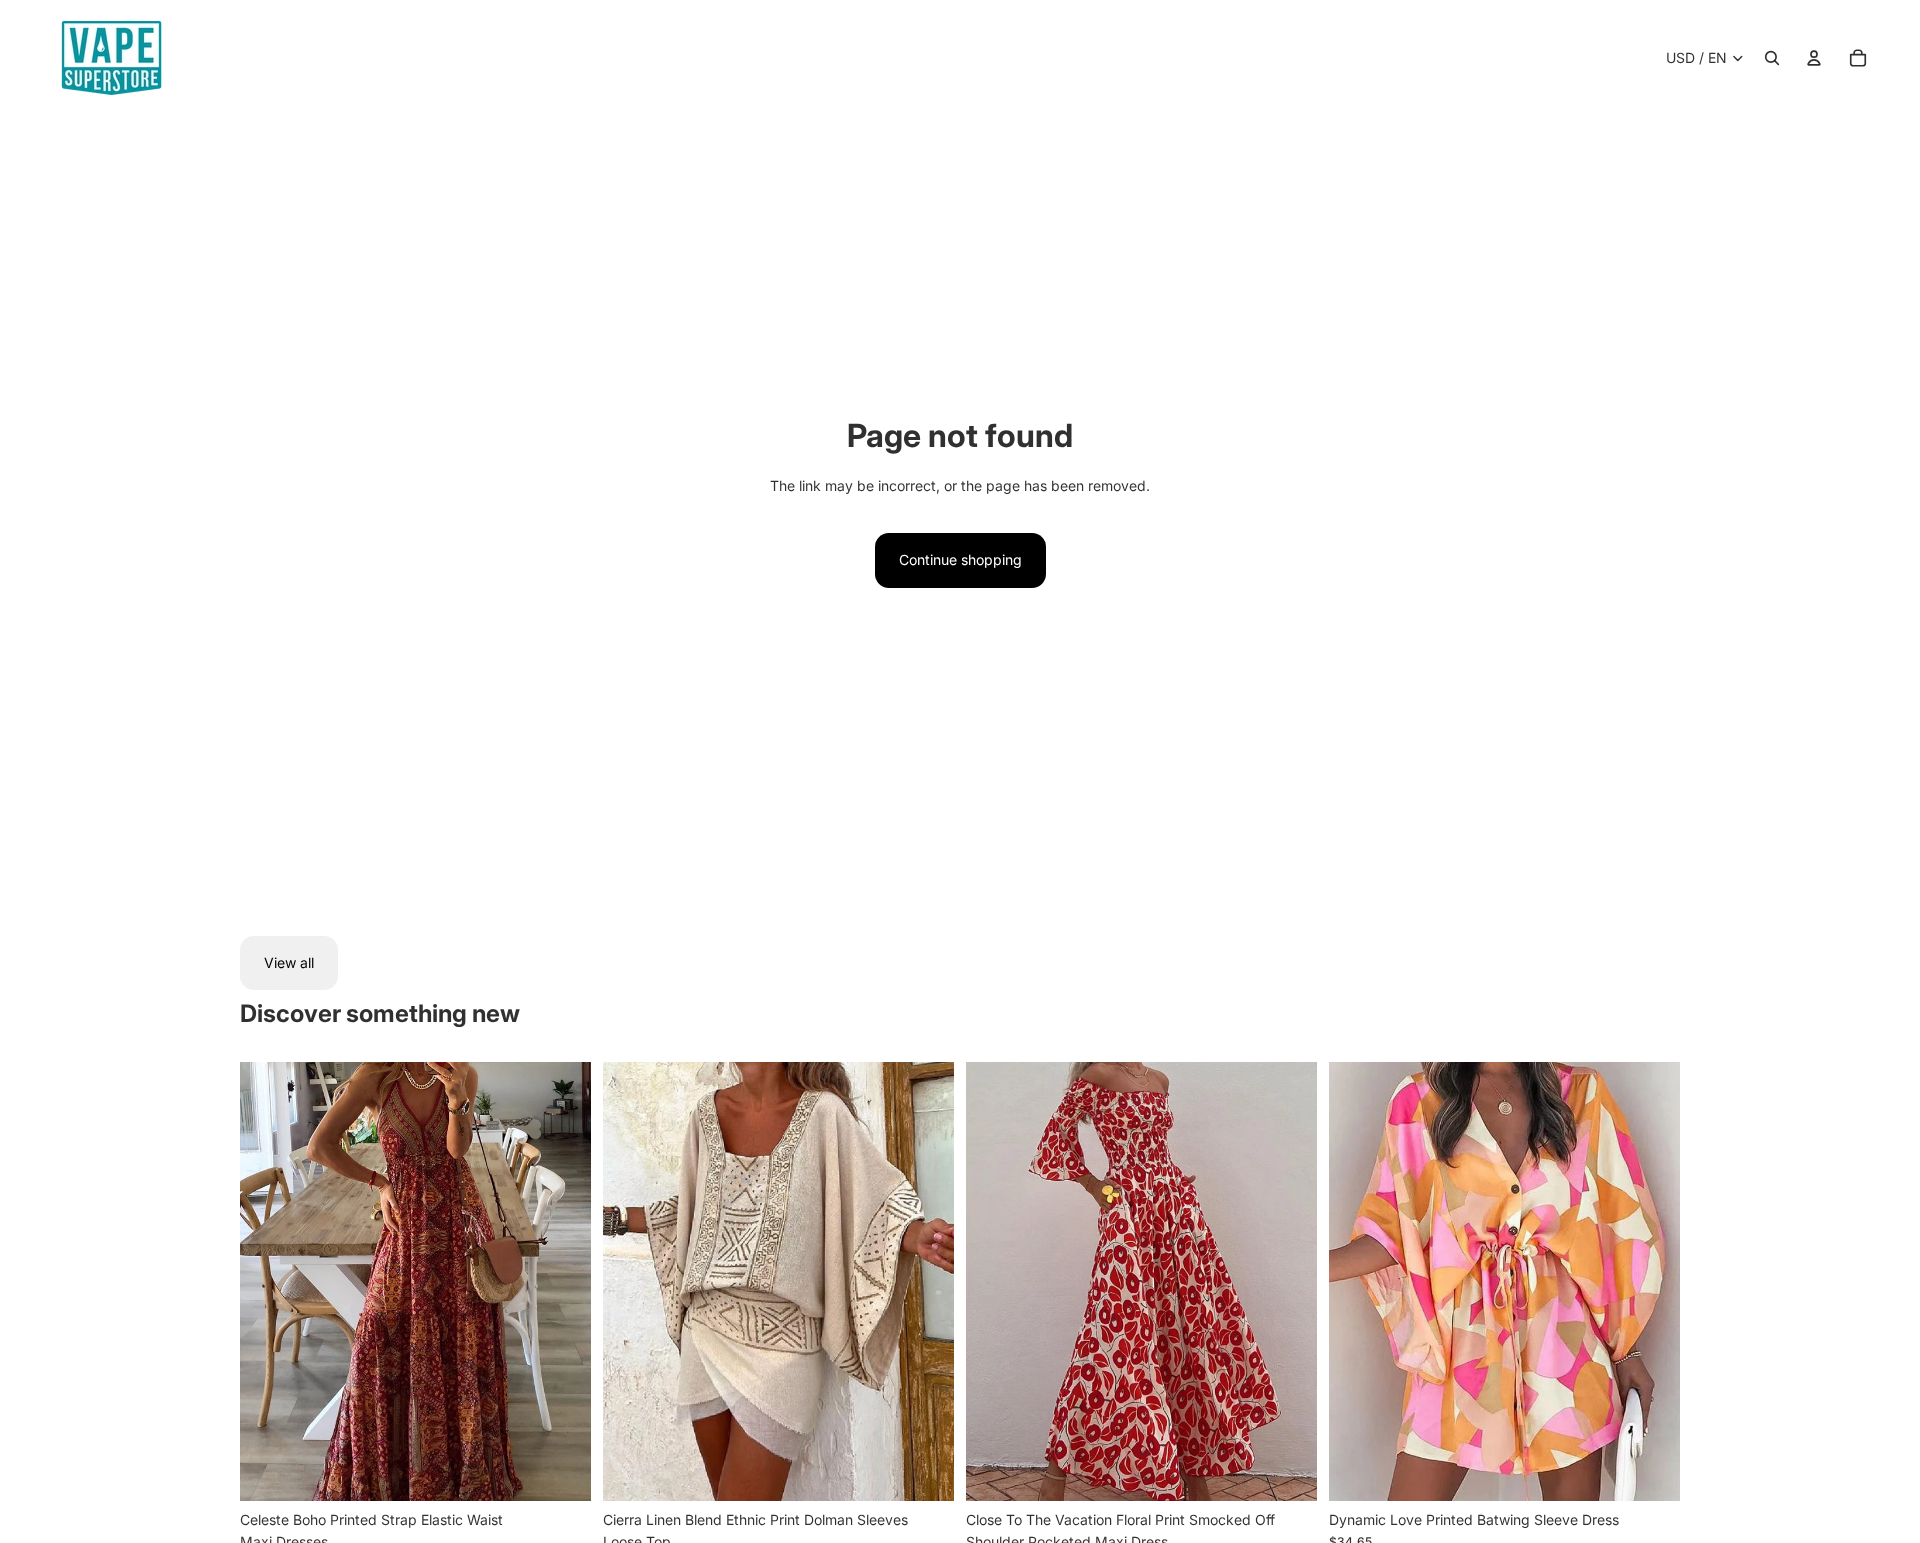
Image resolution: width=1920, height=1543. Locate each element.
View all (289, 962)
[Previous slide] (270, 1282)
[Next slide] (561, 1282)
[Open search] (1772, 58)
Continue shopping (960, 559)
